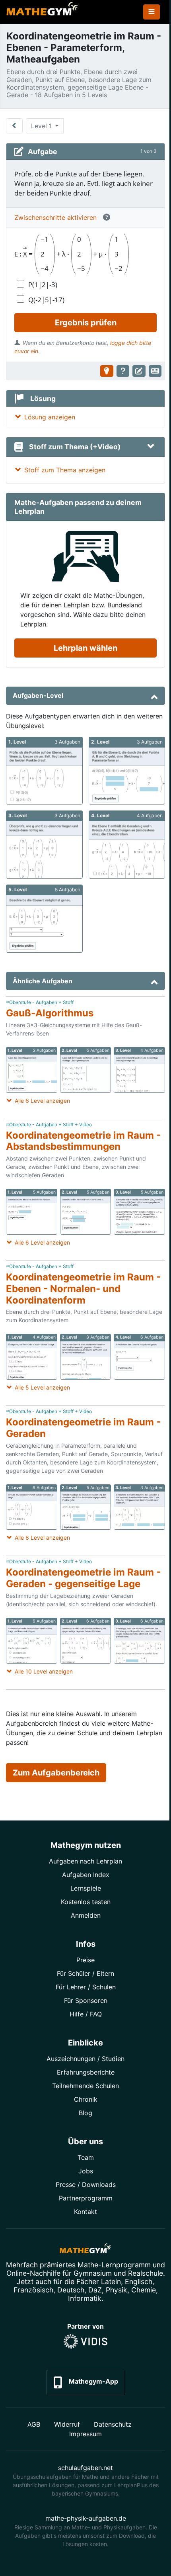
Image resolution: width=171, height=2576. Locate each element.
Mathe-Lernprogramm (114, 2265)
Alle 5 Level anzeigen (42, 1387)
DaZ (95, 2290)
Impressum (85, 2434)
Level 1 (42, 126)
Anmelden (86, 1915)
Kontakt (85, 2212)
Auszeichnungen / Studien (85, 2059)
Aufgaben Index (86, 1875)
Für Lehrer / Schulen (86, 1987)
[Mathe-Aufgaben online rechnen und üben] (42, 12)
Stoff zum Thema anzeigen (65, 470)
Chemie (144, 2290)
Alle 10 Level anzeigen (44, 1671)
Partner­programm (86, 2198)
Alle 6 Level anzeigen (42, 1101)
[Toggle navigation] (152, 12)
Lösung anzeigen (50, 417)
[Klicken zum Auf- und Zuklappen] (151, 447)
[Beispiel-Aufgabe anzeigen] (107, 371)
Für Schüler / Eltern (85, 1973)
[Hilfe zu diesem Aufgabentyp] (123, 371)
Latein (111, 2281)
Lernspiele (86, 1888)
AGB (34, 2424)
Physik (117, 2290)
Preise (85, 1960)
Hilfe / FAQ (86, 2014)
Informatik (85, 2298)
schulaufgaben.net (85, 2468)
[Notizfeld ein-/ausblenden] (139, 371)
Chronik (86, 2099)
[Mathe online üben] (85, 2250)
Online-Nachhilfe (33, 2273)
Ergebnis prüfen (86, 323)
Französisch (33, 2290)
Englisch (139, 2281)
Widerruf (67, 2424)
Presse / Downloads (86, 2185)
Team (86, 2157)
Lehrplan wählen (85, 648)
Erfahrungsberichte (86, 2072)
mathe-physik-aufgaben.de (86, 2518)
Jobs (86, 2171)
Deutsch (71, 2290)
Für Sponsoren (86, 2001)
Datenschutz (113, 2424)
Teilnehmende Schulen (85, 2086)
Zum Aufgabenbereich (56, 1773)
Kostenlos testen (86, 1902)
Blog (85, 2113)
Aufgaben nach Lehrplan (85, 1861)
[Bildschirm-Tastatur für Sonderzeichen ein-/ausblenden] (155, 371)
